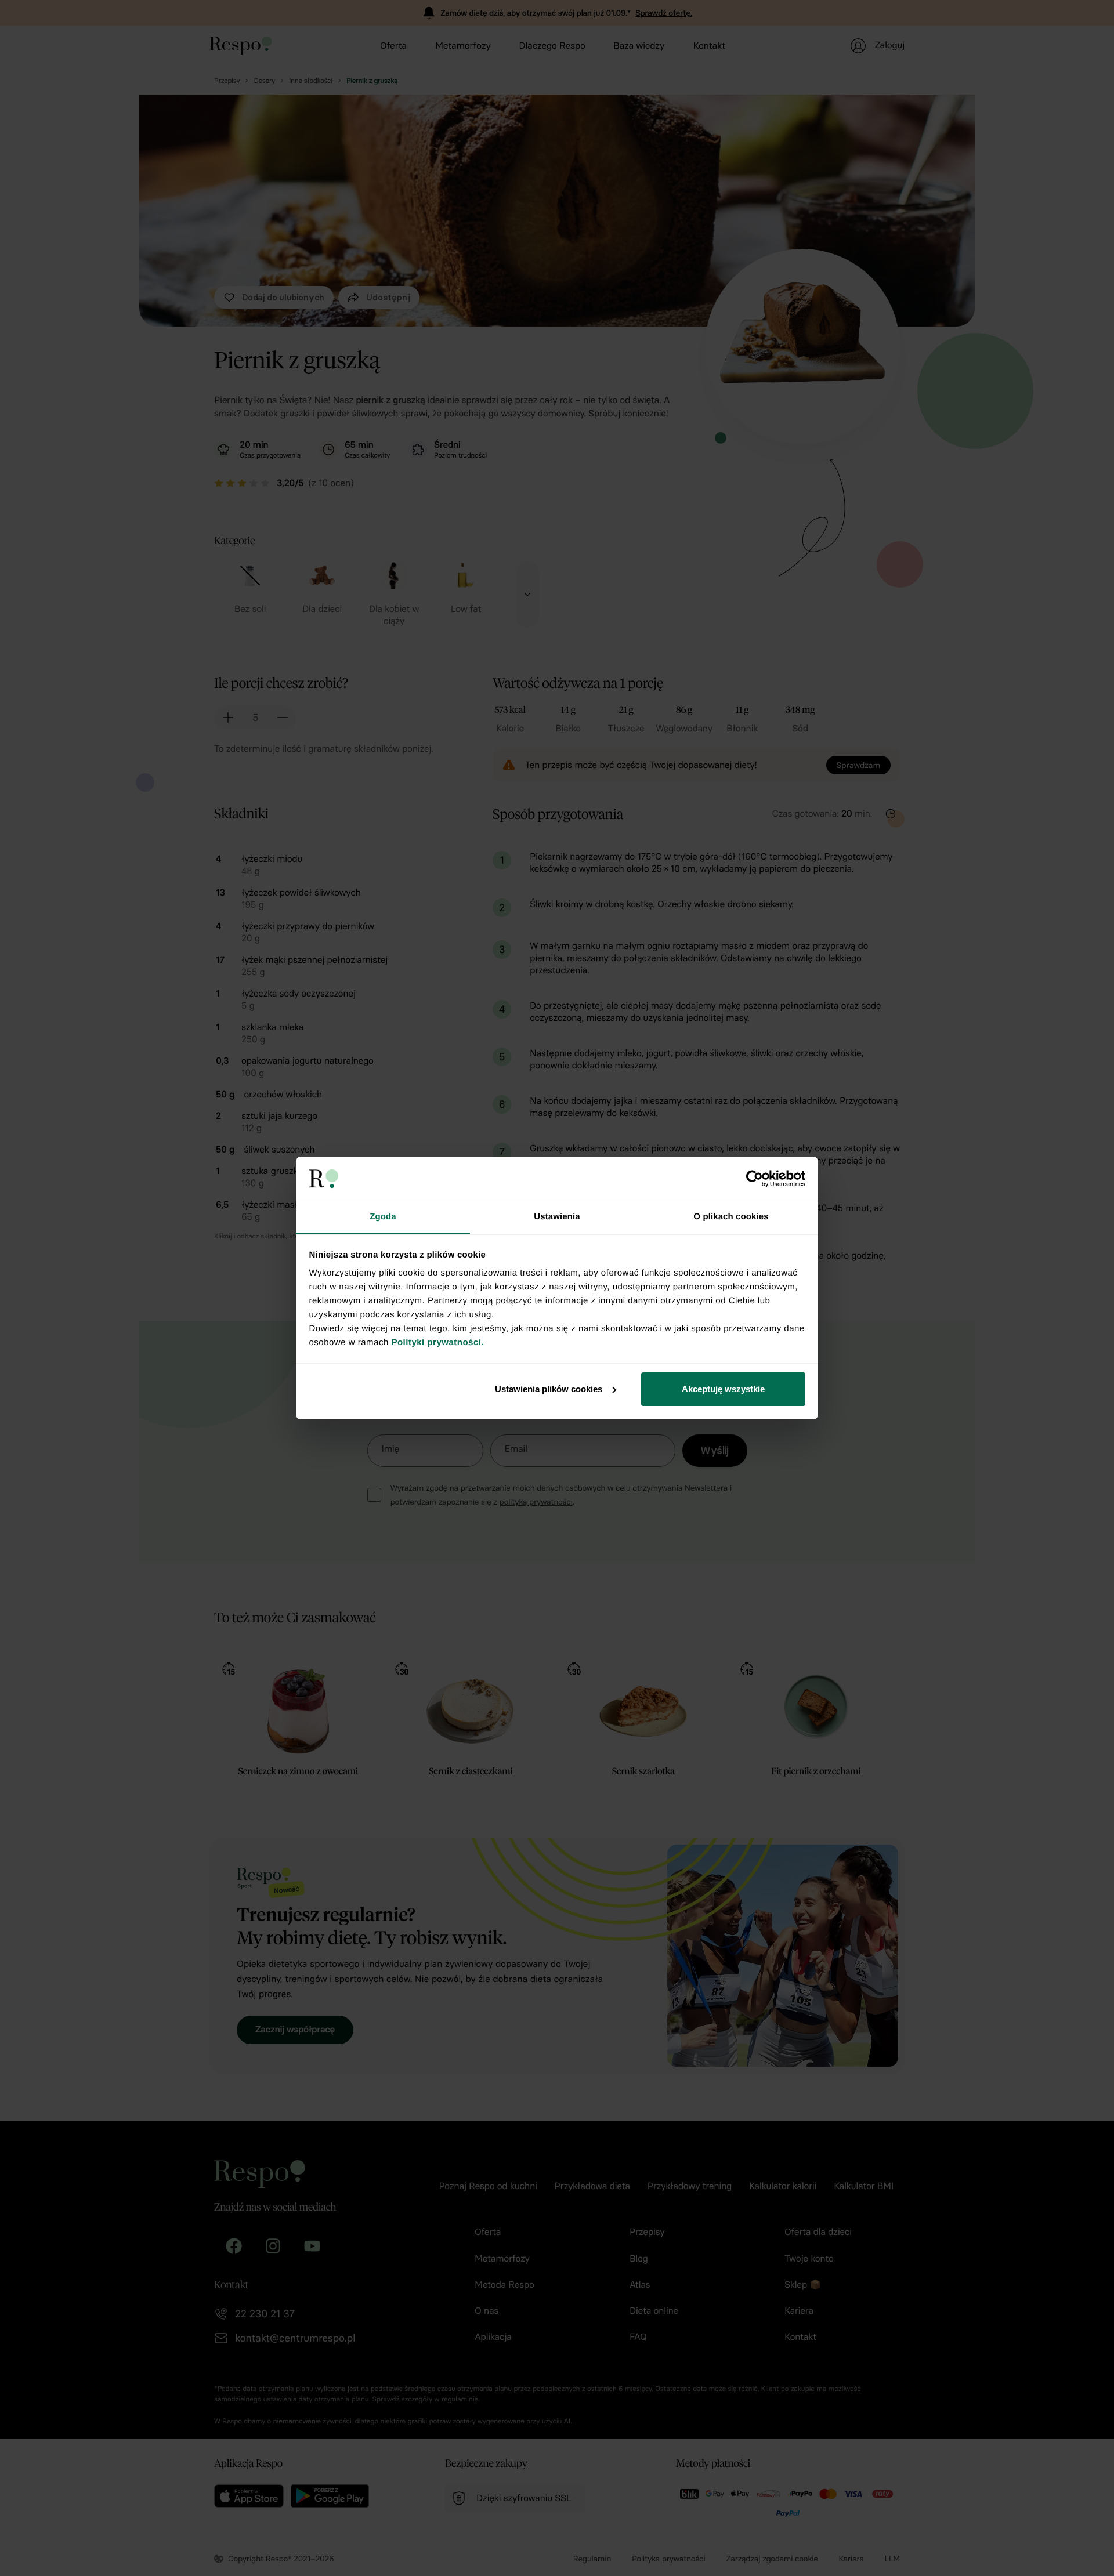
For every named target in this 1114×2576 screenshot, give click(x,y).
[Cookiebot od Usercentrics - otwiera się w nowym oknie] (755, 1179)
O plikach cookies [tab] (731, 1217)
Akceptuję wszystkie (723, 1389)
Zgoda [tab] (383, 1217)
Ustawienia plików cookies (549, 1389)
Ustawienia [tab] (557, 1217)
